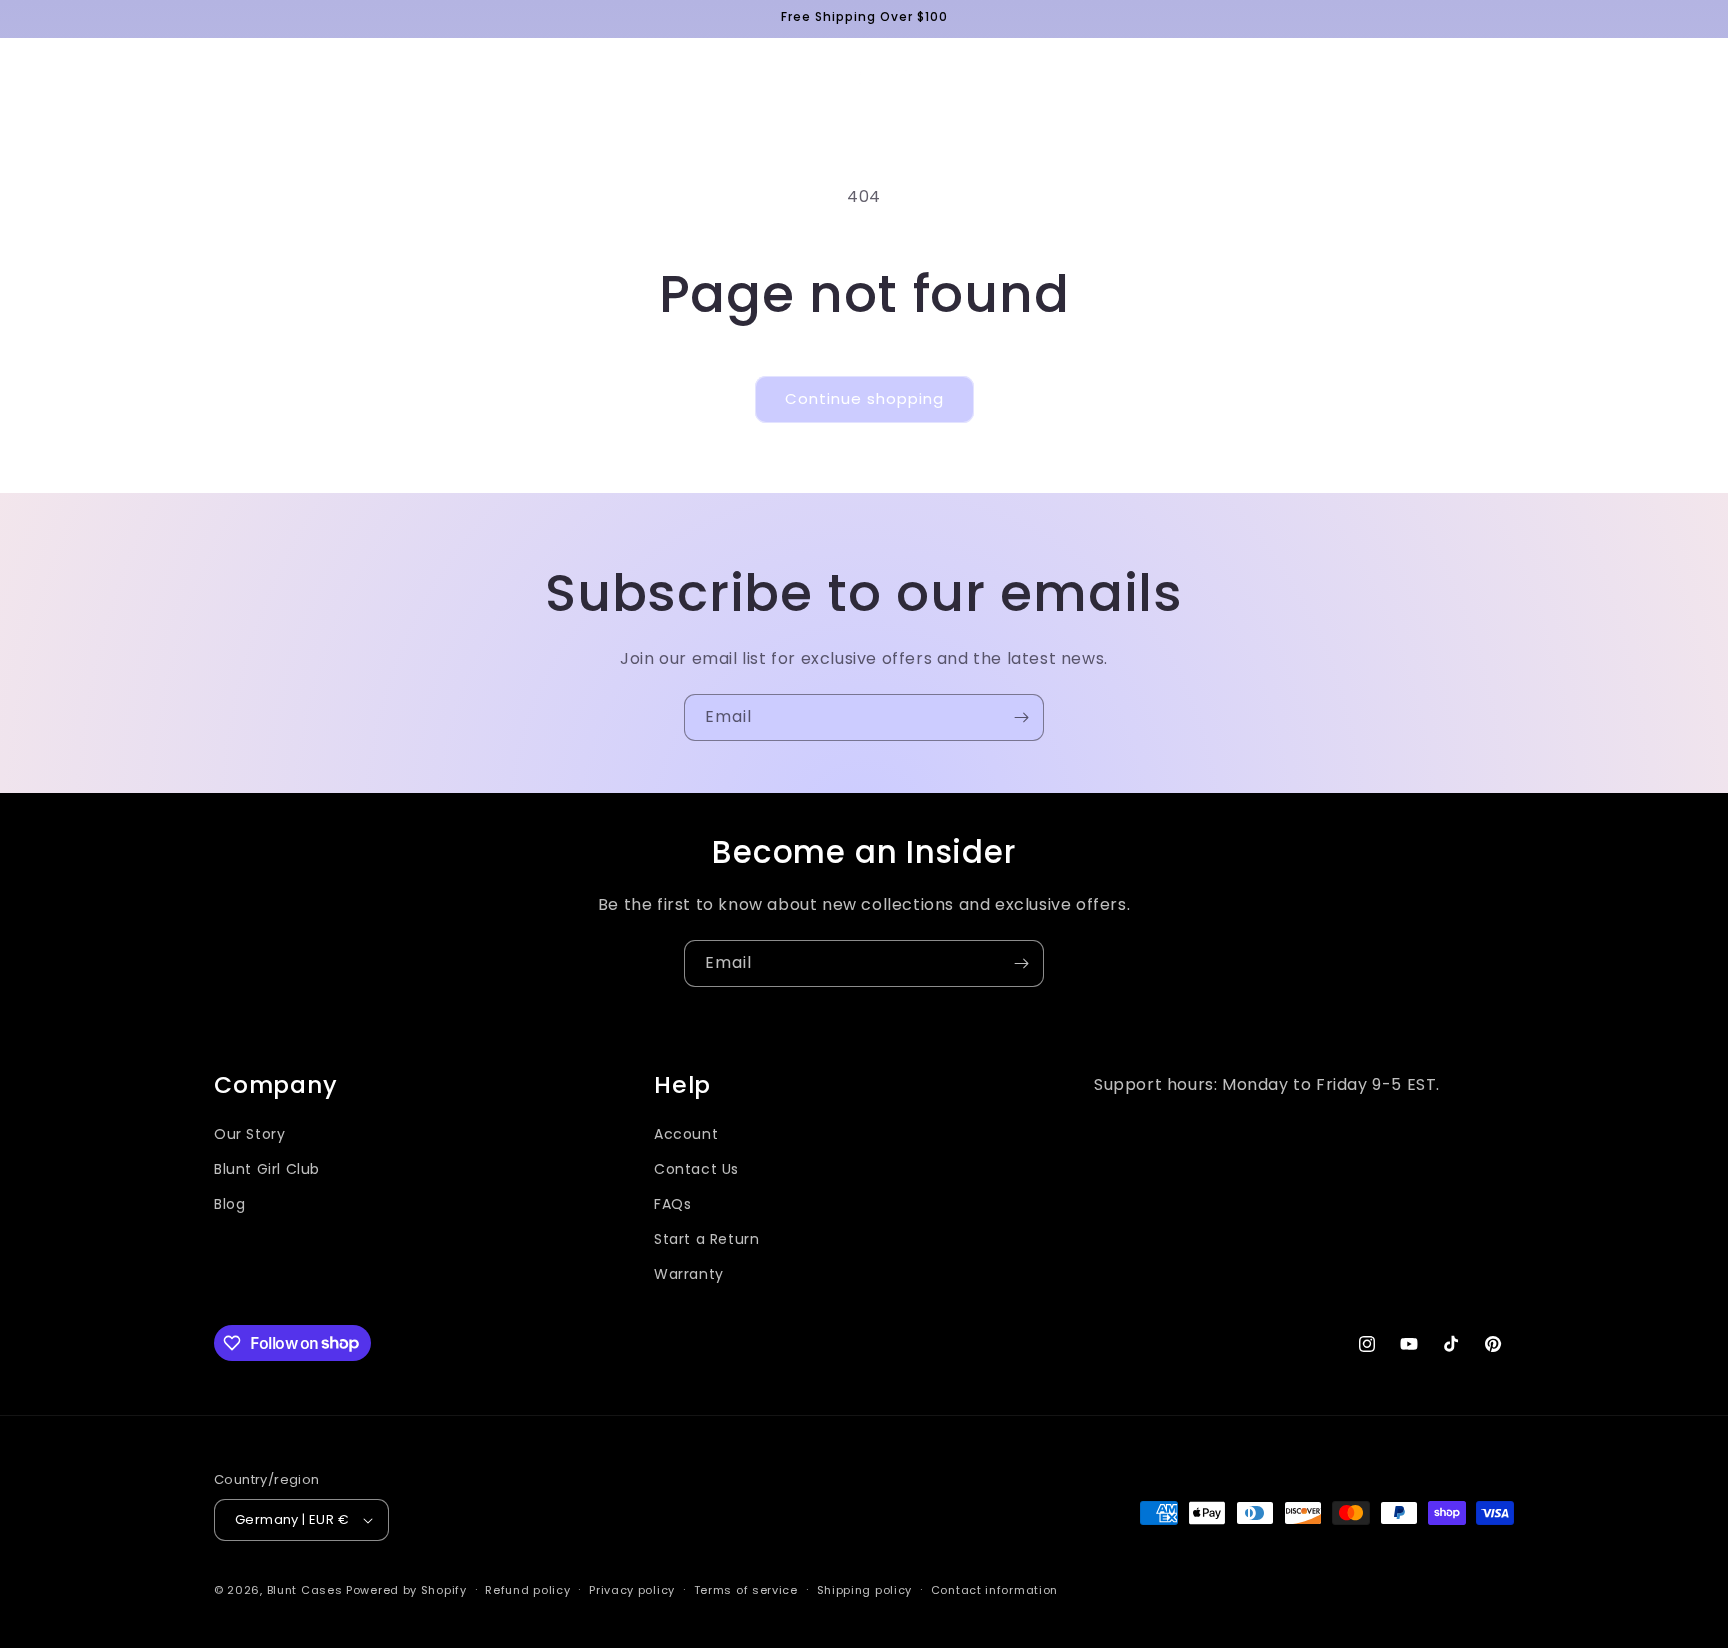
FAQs (672, 1204)
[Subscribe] (1021, 717)
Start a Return (706, 1239)
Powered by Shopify (406, 1590)
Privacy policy (632, 1590)
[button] (42, 75)
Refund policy (527, 1590)
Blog (229, 1204)
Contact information (994, 1590)
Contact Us (696, 1169)
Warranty (689, 1274)
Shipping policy (865, 1590)
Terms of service (746, 1590)
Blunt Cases (305, 1590)
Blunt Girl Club (267, 1169)
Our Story (249, 1134)
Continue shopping (864, 398)
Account (686, 1134)
